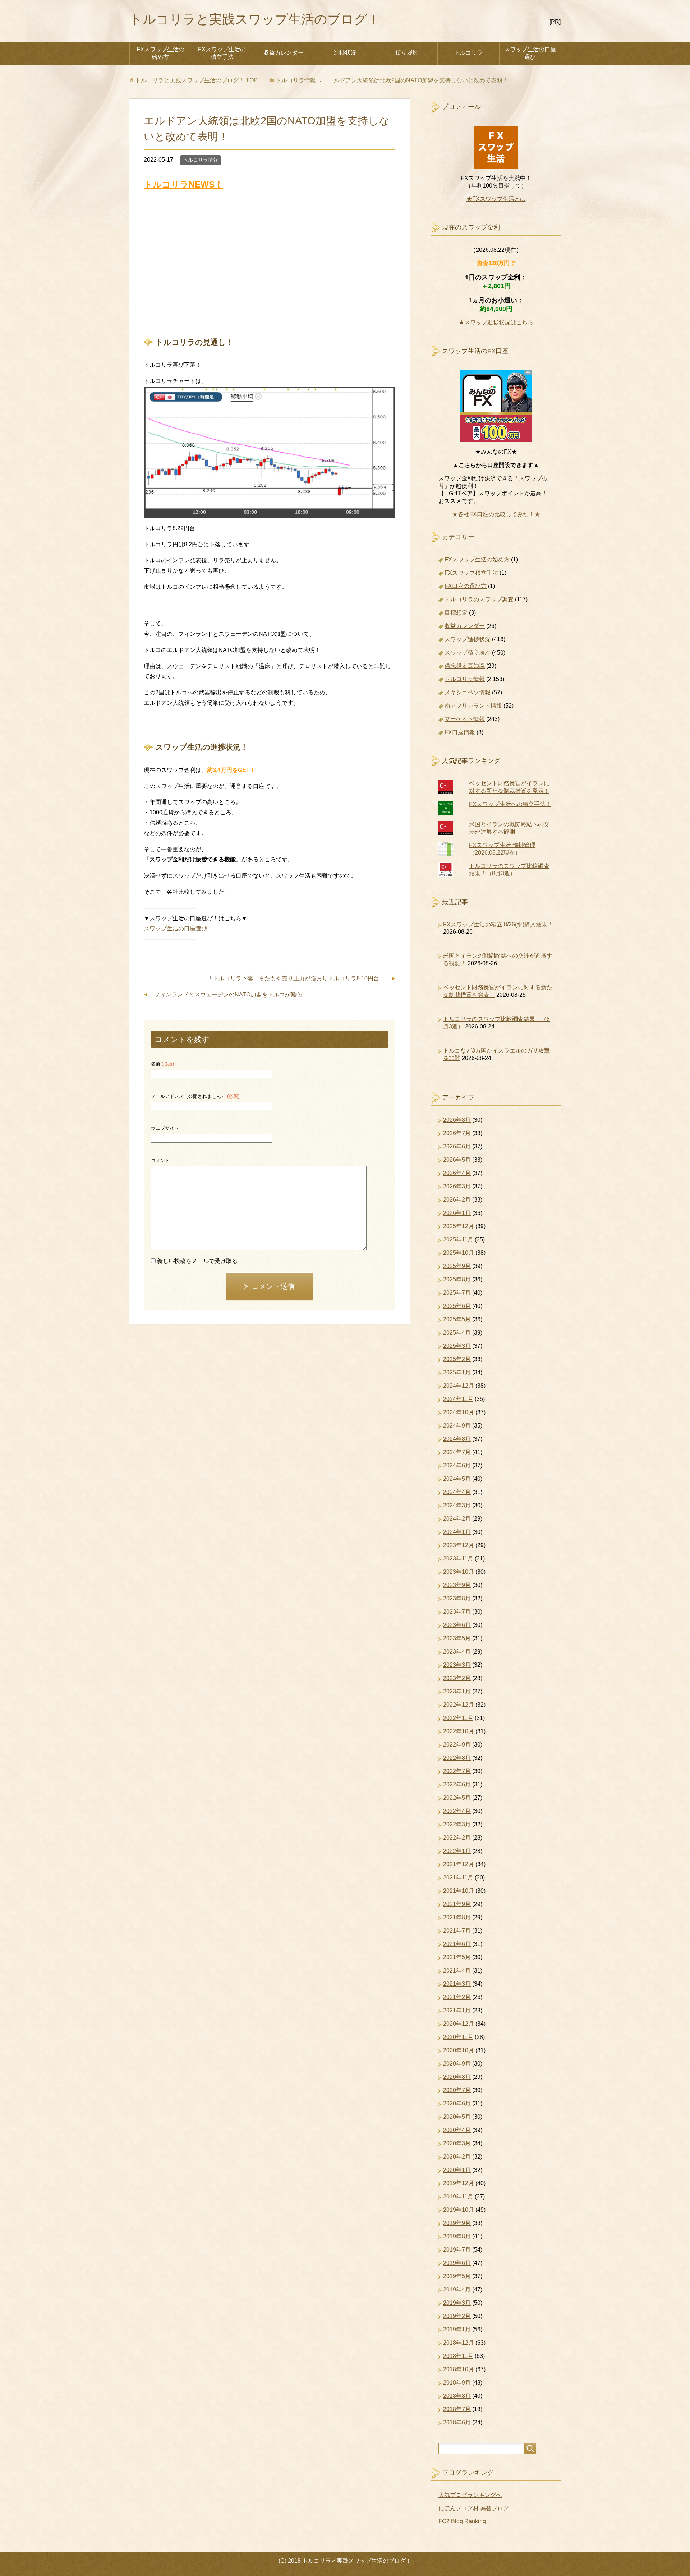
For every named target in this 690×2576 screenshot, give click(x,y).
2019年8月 (457, 2236)
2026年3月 (457, 1186)
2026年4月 (457, 1173)
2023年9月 (457, 1585)
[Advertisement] (270, 264)
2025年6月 (457, 1306)
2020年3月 (457, 2143)
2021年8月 (457, 1917)
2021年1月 (457, 2010)
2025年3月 (457, 1346)
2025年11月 (458, 1240)
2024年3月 (457, 1505)
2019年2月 (457, 2316)
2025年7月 (457, 1293)
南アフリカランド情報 (473, 706)
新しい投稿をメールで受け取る (197, 1261)
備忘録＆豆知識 (465, 666)
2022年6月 (457, 1784)
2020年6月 (457, 2103)
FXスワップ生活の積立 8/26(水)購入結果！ (498, 924)
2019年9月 (457, 2223)
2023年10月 (459, 1572)
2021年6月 (457, 1944)
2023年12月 (459, 1545)
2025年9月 (457, 1266)
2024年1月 (457, 1532)
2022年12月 (459, 1705)
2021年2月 (457, 1997)
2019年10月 (459, 2210)
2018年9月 (457, 2383)
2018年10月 (459, 2369)
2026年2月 (457, 1200)
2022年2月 (457, 1838)
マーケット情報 (465, 719)
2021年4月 (457, 1971)
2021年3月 (457, 1984)
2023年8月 (457, 1598)
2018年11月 (458, 2356)
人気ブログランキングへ (470, 2495)
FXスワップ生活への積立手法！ (510, 804)
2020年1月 (457, 2170)
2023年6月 (457, 1625)
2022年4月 (457, 1811)
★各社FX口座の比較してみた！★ (496, 514)
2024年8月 (457, 1439)
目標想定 (456, 613)
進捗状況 (345, 53)
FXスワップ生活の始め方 (160, 53)
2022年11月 (458, 1718)
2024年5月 (457, 1479)
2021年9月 (457, 1904)
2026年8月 (457, 1120)
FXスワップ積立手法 (471, 573)
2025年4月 (457, 1333)
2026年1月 (457, 1213)
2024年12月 (459, 1386)
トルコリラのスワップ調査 (479, 599)
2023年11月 (458, 1558)
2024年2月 (457, 1519)
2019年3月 (457, 2303)
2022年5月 (457, 1798)
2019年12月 (459, 2183)
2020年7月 (457, 2090)
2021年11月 (458, 1877)
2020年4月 (457, 2130)
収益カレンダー (284, 53)
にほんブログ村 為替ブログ (474, 2508)
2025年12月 (459, 1226)
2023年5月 (457, 1638)
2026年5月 (457, 1160)
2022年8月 (457, 1758)
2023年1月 (457, 1691)
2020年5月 (457, 2117)
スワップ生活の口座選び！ (178, 928)
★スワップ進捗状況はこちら (496, 322)
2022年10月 (459, 1731)
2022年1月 (457, 1851)
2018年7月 (457, 2409)
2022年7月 (457, 1771)
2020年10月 (459, 2050)
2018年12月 (459, 2343)
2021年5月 (457, 1957)
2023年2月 (457, 1678)
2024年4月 (457, 1492)
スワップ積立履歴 (468, 653)
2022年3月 (457, 1824)
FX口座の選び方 (466, 586)
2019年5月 (457, 2276)
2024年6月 (457, 1465)
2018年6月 (457, 2422)
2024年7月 (457, 1452)
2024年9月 (457, 1426)
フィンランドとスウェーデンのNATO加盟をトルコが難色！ (231, 995)
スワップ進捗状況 (468, 639)
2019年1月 (457, 2329)
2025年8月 (457, 1279)
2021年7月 (457, 1931)
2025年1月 (457, 1372)
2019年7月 (457, 2250)
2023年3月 (457, 1665)
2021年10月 (459, 1891)
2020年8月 (457, 2077)
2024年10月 (459, 1412)
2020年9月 (457, 2064)
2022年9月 (457, 1745)
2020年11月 (458, 2037)
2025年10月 (459, 1253)
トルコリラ (468, 53)
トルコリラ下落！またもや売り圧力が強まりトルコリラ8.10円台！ (299, 978)
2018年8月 (457, 2396)
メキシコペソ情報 (468, 692)
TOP (196, 80)
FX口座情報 (460, 732)
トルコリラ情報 (201, 160)
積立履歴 (407, 53)
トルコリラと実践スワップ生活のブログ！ (255, 19)
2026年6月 (457, 1146)
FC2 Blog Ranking (462, 2521)
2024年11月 (458, 1399)
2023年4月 (457, 1652)
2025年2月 (457, 1359)
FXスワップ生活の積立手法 (222, 53)
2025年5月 (457, 1319)
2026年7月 (457, 1133)
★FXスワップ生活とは (496, 199)
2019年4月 (457, 2290)
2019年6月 (457, 2263)
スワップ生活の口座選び (530, 53)
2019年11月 (458, 2196)
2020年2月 (457, 2157)
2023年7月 (457, 1612)
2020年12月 (459, 2024)
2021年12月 (459, 1864)
